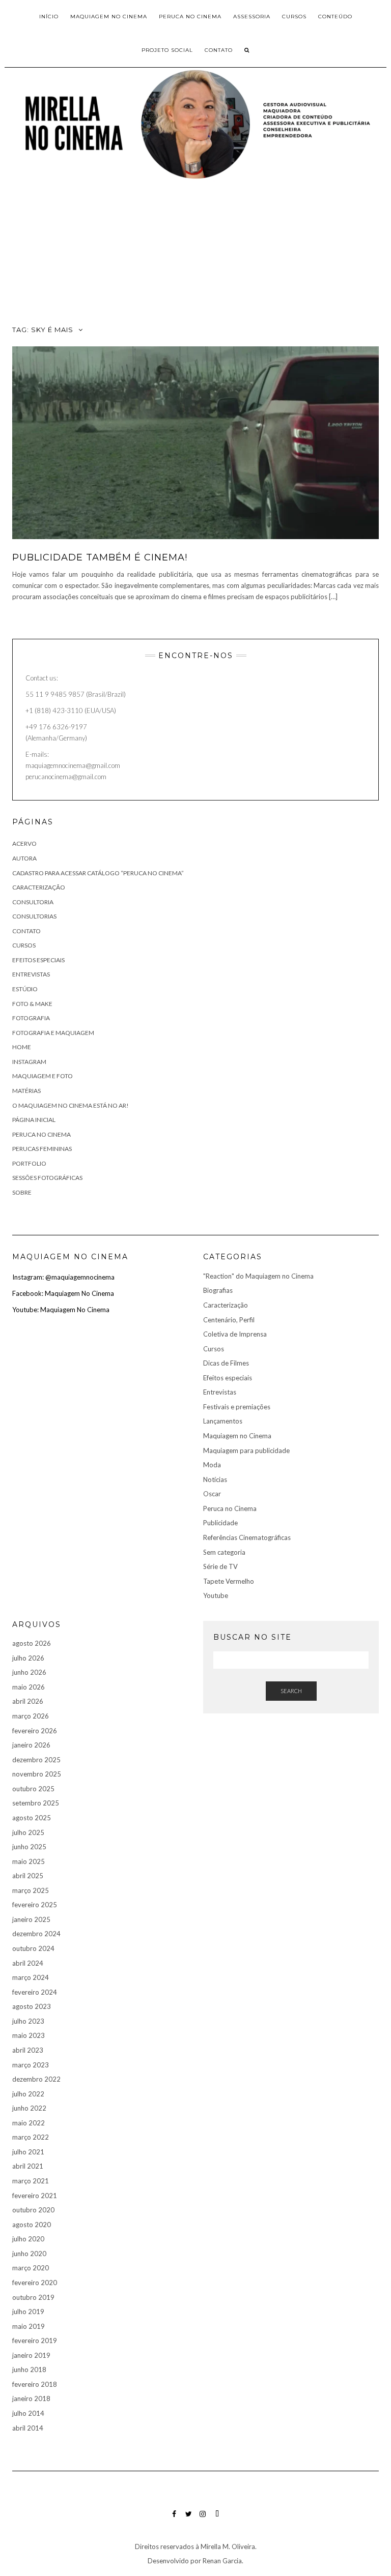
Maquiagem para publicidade (246, 1450)
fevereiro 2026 (35, 1731)
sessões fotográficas (47, 1178)
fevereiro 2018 (35, 2384)
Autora (24, 858)
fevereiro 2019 (35, 2341)
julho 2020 (28, 2239)
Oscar (212, 1494)
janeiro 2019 (31, 2355)
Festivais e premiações (237, 1407)
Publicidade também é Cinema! (100, 557)
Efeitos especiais (38, 960)
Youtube (216, 1595)
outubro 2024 (33, 1948)
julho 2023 (28, 2021)
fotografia (31, 1018)
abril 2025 (28, 1876)
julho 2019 (28, 2312)
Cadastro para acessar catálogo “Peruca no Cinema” (98, 873)
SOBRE (22, 1192)
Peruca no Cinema (41, 1134)
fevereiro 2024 (35, 1992)
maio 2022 (29, 2123)
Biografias (218, 1290)
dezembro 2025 (36, 1760)
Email (217, 2519)
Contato (219, 50)
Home (22, 1047)
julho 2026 (28, 1658)
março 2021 (31, 2181)
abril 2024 (28, 1963)
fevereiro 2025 (35, 1905)
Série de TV (220, 1566)
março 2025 (31, 1890)
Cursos (24, 945)
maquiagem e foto (43, 1076)
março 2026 (31, 1716)
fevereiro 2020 (35, 2283)
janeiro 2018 (31, 2399)
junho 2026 (29, 1672)
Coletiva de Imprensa (235, 1334)
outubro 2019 (33, 2297)
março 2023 (31, 2065)
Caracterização (226, 1305)
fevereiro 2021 (35, 2196)
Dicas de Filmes (226, 1363)
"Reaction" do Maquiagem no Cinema (258, 1276)
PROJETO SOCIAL (167, 50)
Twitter (189, 2519)
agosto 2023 (32, 2006)
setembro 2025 (36, 1803)
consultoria (33, 902)
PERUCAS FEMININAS (42, 1149)
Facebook (174, 2519)
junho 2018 (29, 2370)
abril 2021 (28, 2166)
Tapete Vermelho (229, 1581)
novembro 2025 (37, 1774)
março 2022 (31, 2137)
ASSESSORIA (252, 17)
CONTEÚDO (335, 17)
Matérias (26, 1091)
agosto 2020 (32, 2225)
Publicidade (220, 1523)
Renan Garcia (221, 2561)
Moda (212, 1465)
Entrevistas (31, 974)
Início (49, 17)
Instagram (29, 1062)
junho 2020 (29, 2254)
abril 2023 (28, 2050)
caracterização (39, 887)
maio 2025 (29, 1861)
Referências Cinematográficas (247, 1537)
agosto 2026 (32, 1643)
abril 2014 (28, 2428)
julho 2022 (28, 2094)
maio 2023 (29, 2035)
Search (291, 1691)
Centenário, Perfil (229, 1320)
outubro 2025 (33, 1789)
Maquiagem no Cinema (237, 1436)
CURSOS (294, 17)
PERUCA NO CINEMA (190, 17)
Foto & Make (32, 1004)
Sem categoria (224, 1552)
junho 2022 (29, 2108)
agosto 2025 (32, 1818)
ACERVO (24, 843)
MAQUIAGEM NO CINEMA (109, 17)
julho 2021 (28, 2152)
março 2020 (31, 2268)
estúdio (25, 989)
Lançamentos (223, 1421)
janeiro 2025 (31, 1919)
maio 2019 (29, 2326)
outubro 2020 (33, 2210)
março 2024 (31, 1977)
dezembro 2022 (36, 2079)
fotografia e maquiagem (53, 1033)
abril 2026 (28, 1701)
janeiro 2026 (31, 1745)
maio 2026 (29, 1687)
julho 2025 (28, 1832)
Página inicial (34, 1120)
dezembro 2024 (36, 1934)
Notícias (215, 1479)
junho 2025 (29, 1847)
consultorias (34, 916)
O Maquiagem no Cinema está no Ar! (71, 1105)
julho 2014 (28, 2413)
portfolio (29, 1163)
